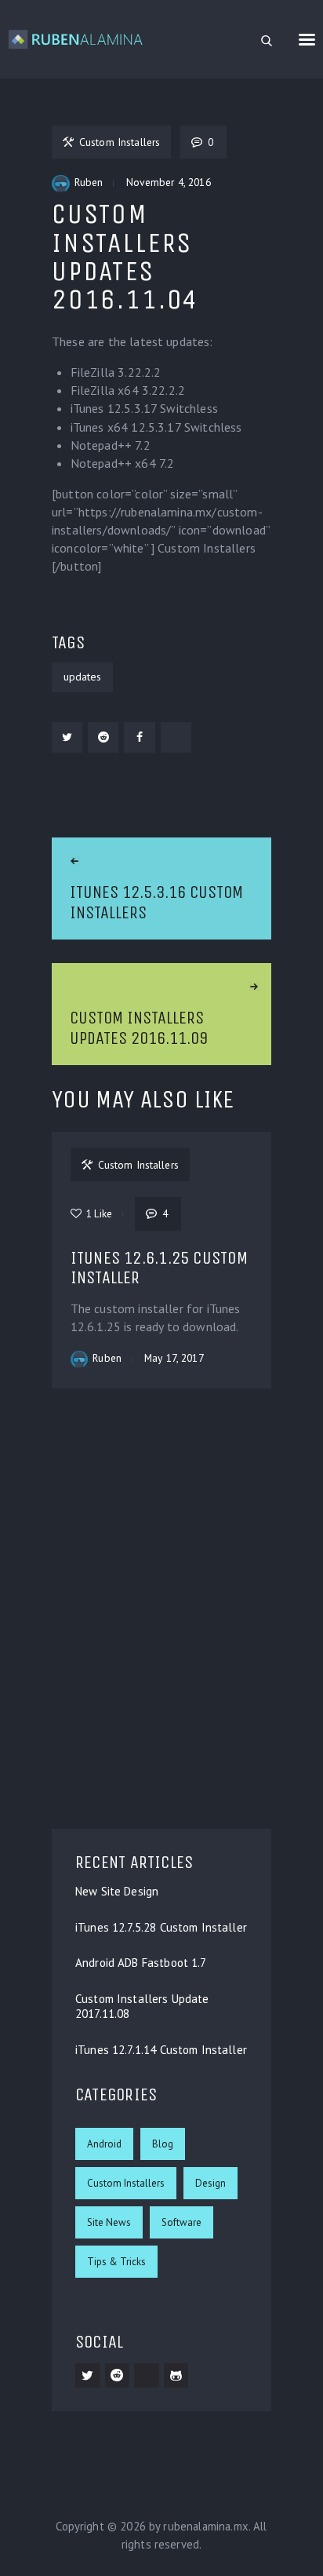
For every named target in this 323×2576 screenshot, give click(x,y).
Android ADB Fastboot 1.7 (141, 1963)
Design (210, 2183)
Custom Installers (126, 2183)
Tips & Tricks (116, 2262)
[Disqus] (161, 1608)
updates (82, 677)
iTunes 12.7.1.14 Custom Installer (161, 2050)
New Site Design (117, 1892)
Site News (109, 2222)
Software (181, 2222)
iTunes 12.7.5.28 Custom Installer (161, 1928)
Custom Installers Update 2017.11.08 (142, 2007)
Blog (163, 2144)
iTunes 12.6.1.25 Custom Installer (159, 1268)
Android (104, 2144)
